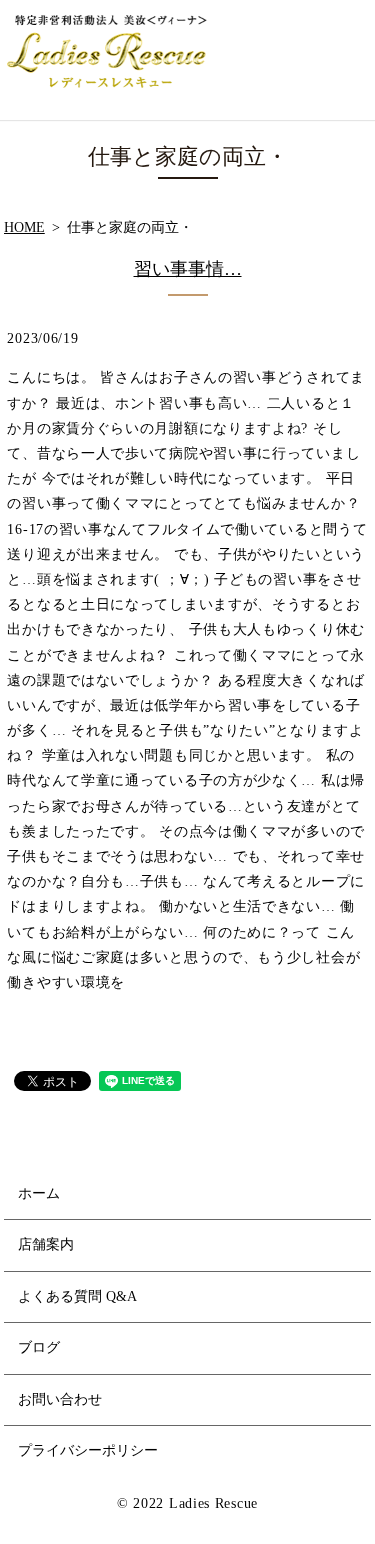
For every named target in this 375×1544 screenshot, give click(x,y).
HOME (24, 227)
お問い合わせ (60, 1399)
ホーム (39, 1193)
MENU (346, 60)
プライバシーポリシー (88, 1450)
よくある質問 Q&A (77, 1296)
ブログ (39, 1347)
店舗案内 (46, 1244)
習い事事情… (188, 269)
